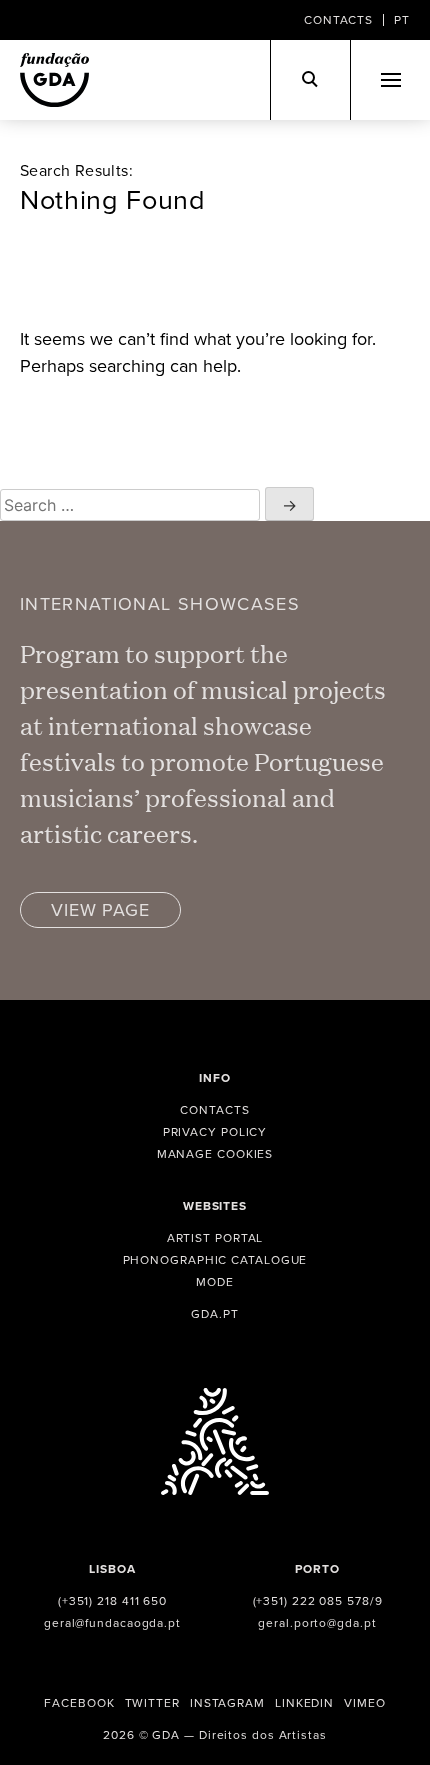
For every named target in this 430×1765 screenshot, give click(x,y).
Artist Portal (215, 1237)
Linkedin (304, 1702)
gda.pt (214, 1313)
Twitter (152, 1702)
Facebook (79, 1702)
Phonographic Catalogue (215, 1259)
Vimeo (365, 1702)
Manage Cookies (215, 1153)
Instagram (227, 1702)
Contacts (338, 19)
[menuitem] (402, 20)
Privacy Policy (215, 1131)
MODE (215, 1281)
